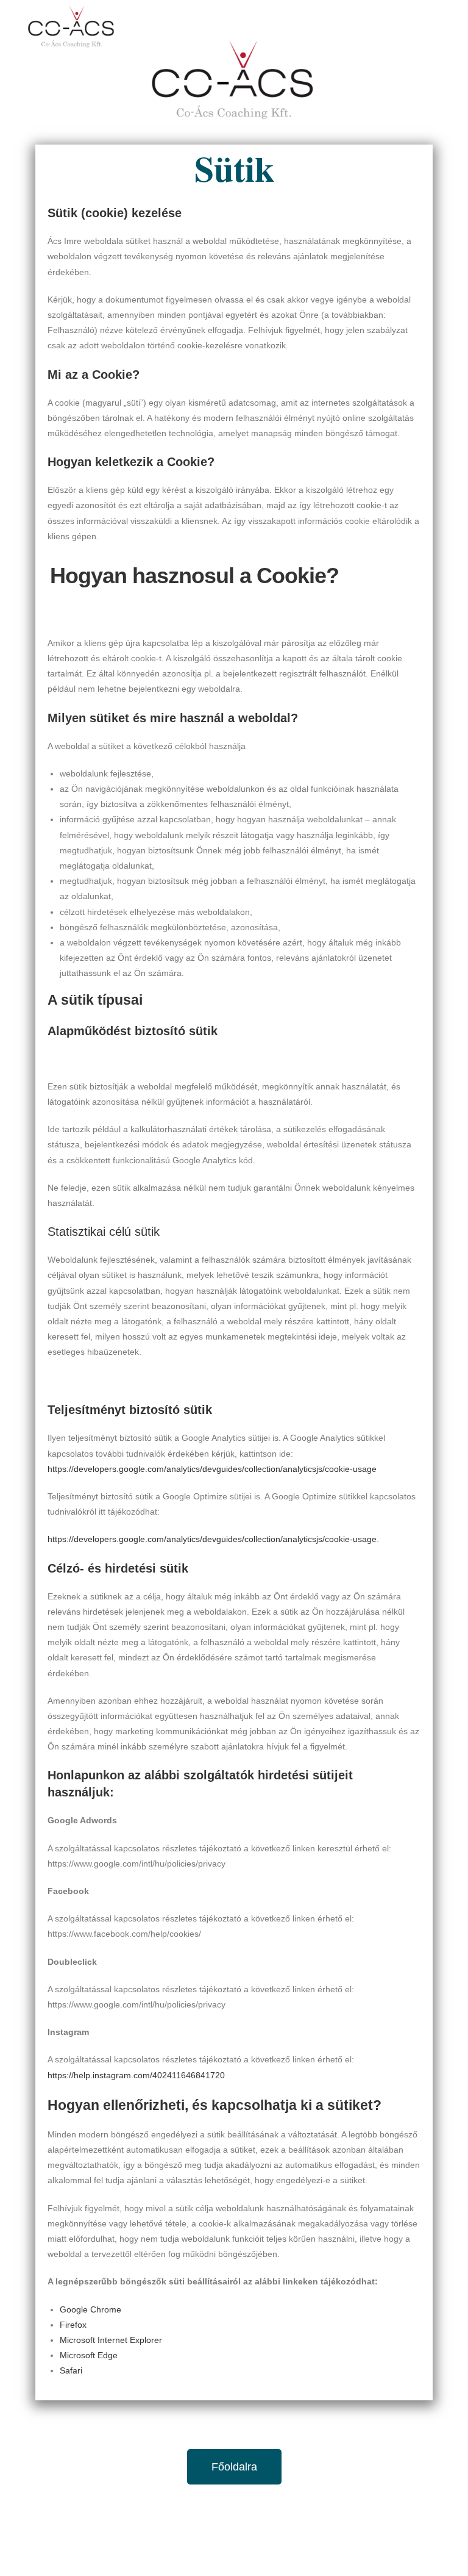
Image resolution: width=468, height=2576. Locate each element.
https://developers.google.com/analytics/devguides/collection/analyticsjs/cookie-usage (212, 1469)
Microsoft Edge (89, 2355)
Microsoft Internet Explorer (111, 2340)
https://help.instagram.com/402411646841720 (136, 2075)
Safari (71, 2370)
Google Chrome (90, 2309)
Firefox (73, 2325)
